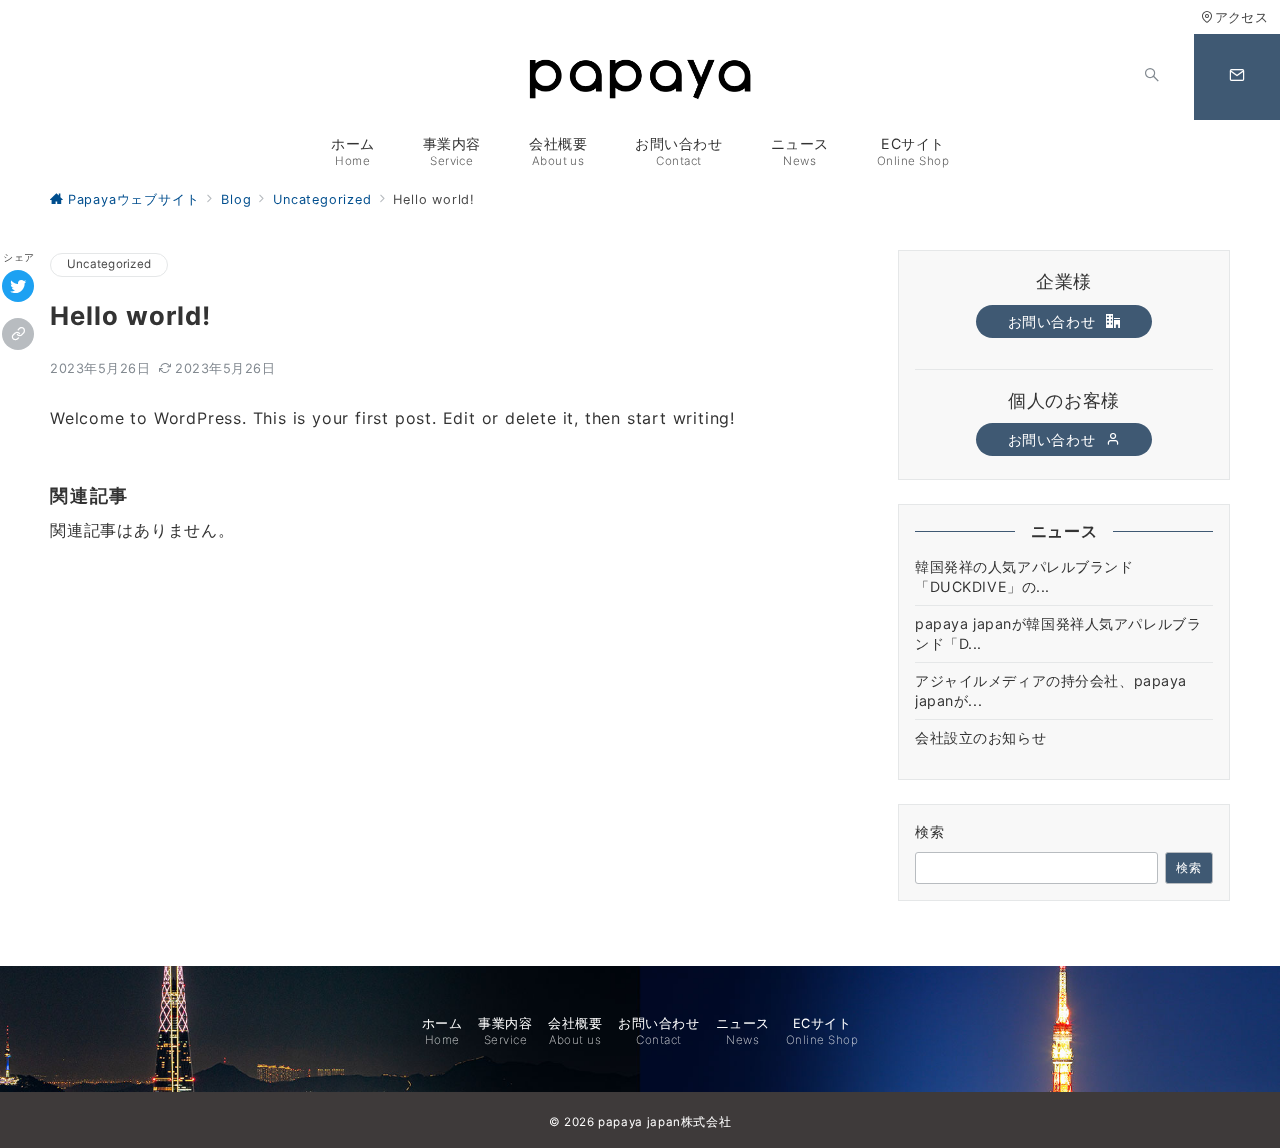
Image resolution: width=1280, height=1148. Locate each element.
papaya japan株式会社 (664, 1122)
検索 (930, 831)
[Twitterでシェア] (18, 286)
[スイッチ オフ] (1152, 77)
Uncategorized (109, 264)
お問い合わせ (1054, 321)
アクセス (1241, 17)
